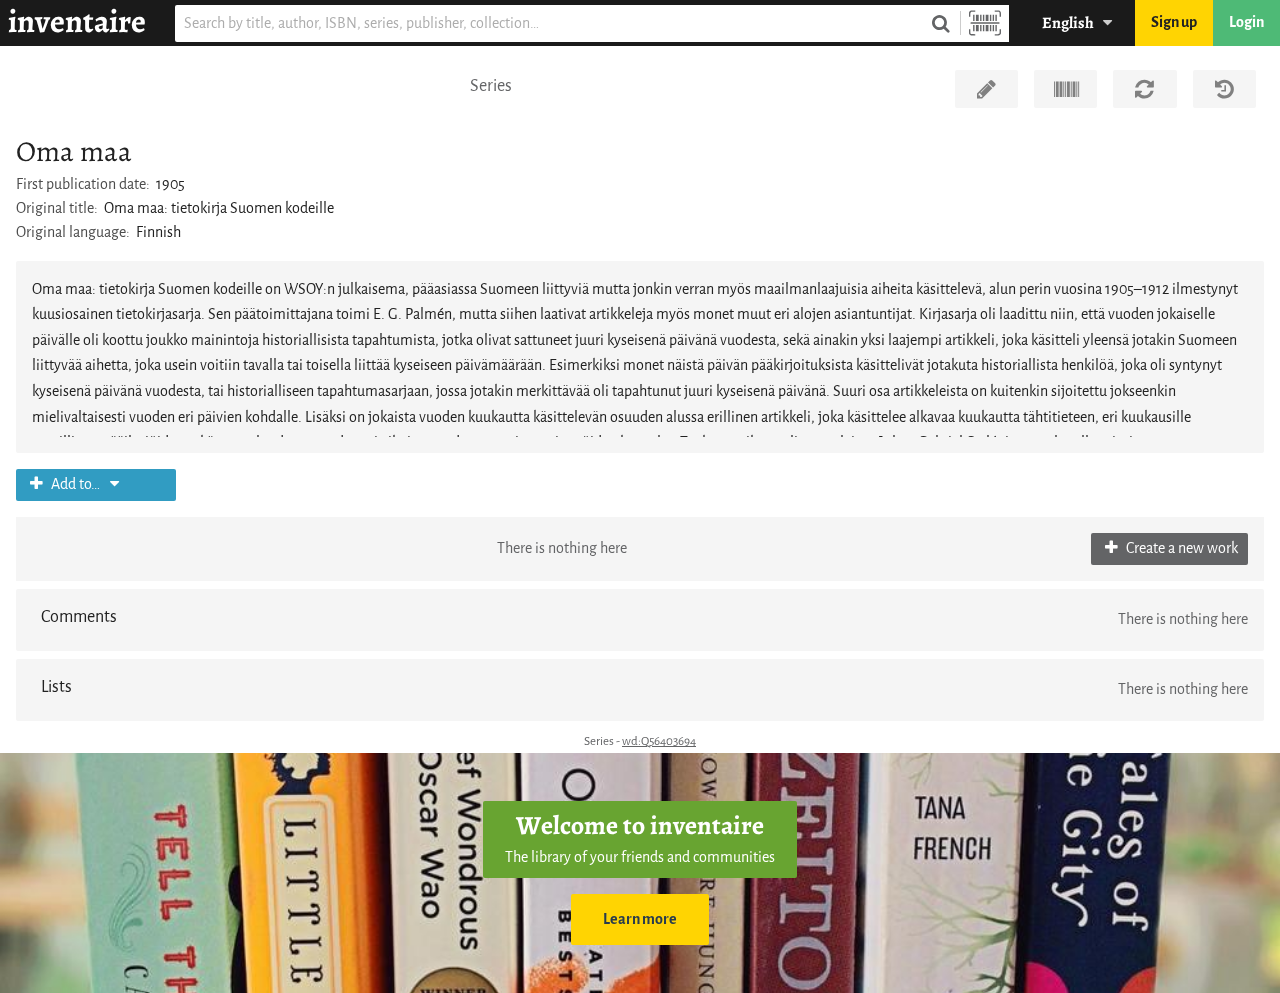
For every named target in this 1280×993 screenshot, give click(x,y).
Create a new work (1180, 548)
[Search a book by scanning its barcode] (985, 23)
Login (1246, 22)
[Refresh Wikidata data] (1144, 89)
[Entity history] (1224, 89)
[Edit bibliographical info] (986, 89)
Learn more (640, 919)
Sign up (1174, 22)
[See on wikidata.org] (1065, 89)
